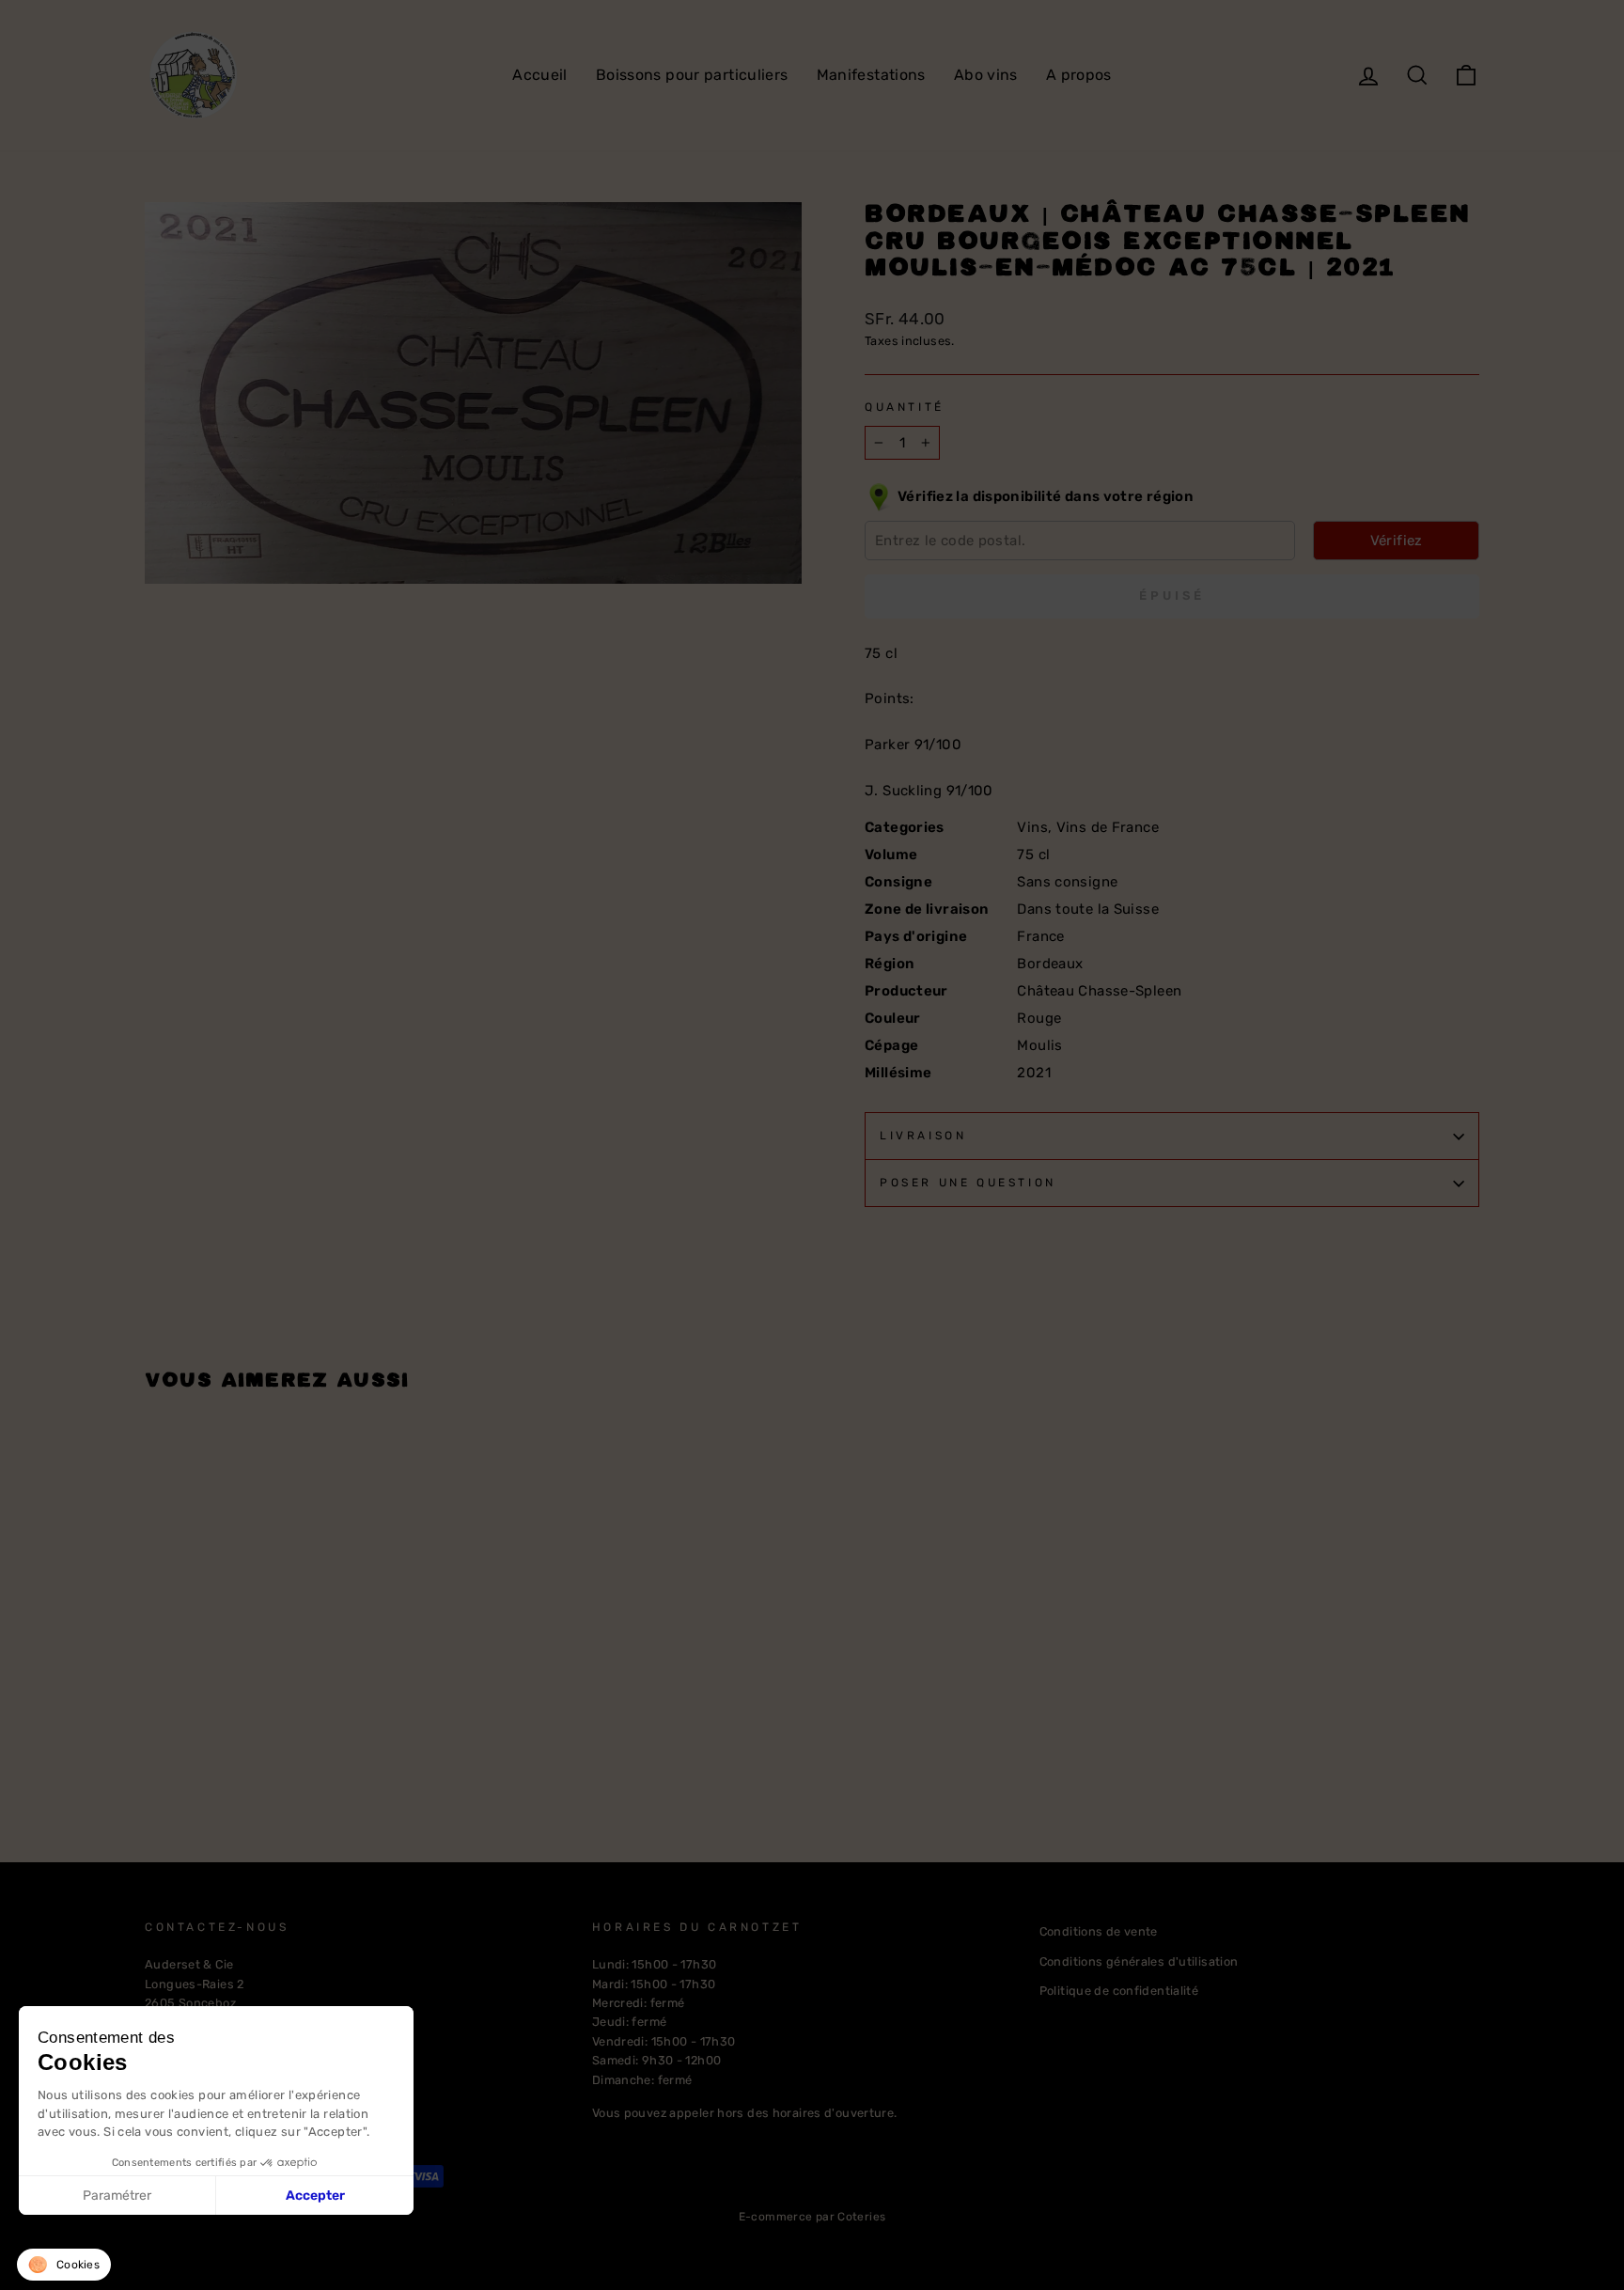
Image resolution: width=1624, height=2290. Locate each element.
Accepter (315, 2196)
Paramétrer (117, 2196)
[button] (64, 2265)
